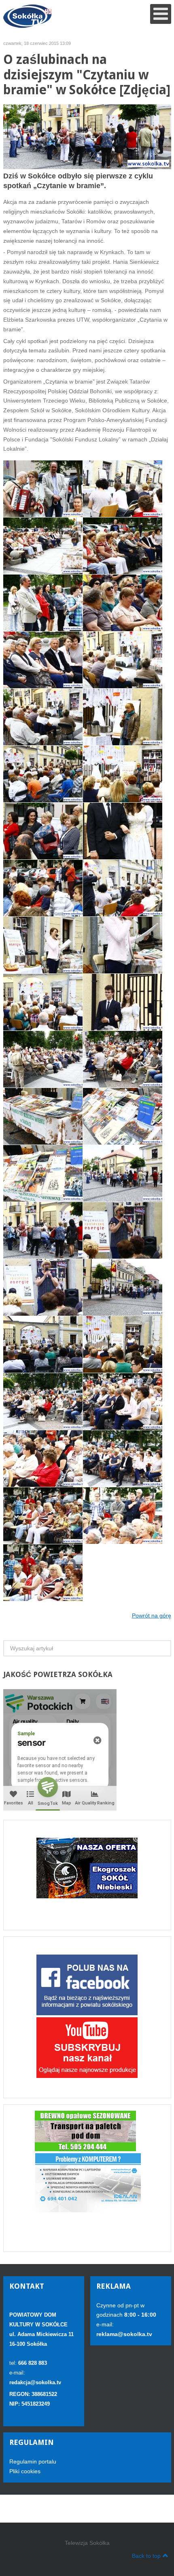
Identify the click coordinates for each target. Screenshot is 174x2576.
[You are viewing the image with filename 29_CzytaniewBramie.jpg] (43, 1059)
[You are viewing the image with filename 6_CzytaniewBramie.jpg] (123, 1459)
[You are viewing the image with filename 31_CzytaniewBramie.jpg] (123, 1116)
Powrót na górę (152, 1616)
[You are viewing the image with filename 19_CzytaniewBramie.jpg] (123, 717)
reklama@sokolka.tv (124, 2334)
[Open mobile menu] (161, 14)
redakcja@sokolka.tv (35, 2382)
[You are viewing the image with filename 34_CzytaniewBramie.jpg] (43, 1230)
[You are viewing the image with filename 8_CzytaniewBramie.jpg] (123, 1516)
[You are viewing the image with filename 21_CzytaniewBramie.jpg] (43, 831)
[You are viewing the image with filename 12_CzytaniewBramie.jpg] (43, 546)
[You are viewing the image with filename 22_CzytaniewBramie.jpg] (123, 831)
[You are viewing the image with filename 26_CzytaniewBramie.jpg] (123, 945)
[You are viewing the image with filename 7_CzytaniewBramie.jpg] (43, 1516)
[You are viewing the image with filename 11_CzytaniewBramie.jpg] (123, 489)
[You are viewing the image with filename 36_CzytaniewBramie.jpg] (43, 1287)
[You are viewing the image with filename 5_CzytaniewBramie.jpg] (43, 1459)
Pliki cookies (25, 2471)
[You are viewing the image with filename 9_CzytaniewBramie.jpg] (43, 1573)
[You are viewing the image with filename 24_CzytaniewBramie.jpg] (123, 888)
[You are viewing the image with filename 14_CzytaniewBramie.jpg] (43, 603)
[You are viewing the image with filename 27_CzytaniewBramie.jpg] (43, 1002)
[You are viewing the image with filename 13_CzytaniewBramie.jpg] (123, 546)
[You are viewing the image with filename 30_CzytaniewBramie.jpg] (43, 1116)
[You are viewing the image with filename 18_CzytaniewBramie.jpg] (43, 717)
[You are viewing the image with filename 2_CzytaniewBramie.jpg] (123, 1059)
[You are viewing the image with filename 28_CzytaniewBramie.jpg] (123, 1002)
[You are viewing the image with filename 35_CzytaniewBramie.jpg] (123, 1230)
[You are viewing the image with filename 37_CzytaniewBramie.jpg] (123, 1287)
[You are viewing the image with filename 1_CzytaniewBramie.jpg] (43, 774)
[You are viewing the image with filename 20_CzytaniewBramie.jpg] (123, 774)
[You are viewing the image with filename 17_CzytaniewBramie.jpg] (123, 660)
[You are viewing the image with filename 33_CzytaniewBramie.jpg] (123, 1173)
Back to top (146, 2556)
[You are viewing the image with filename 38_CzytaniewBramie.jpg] (43, 1344)
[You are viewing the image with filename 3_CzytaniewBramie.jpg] (43, 1401)
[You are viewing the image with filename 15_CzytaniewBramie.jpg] (123, 603)
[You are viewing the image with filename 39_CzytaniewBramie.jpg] (123, 1344)
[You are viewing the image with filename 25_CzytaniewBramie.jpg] (43, 945)
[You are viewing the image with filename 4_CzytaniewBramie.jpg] (123, 1401)
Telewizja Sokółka (87, 2543)
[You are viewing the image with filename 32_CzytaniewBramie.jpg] (43, 1173)
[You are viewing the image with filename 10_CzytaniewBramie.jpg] (43, 489)
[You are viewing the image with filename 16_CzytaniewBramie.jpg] (43, 660)
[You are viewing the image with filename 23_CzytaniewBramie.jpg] (43, 888)
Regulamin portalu (33, 2462)
